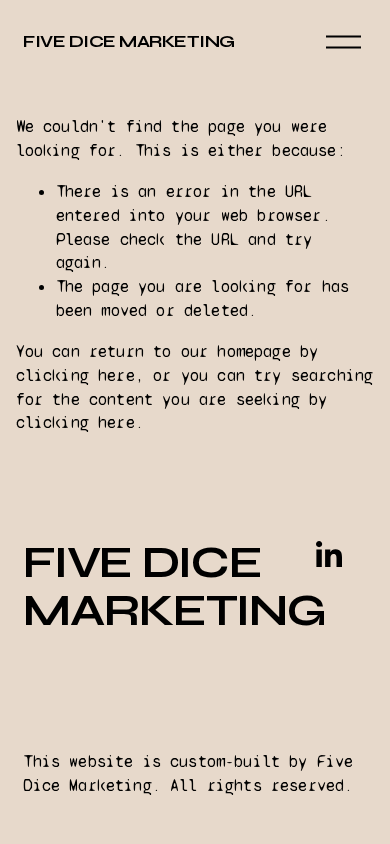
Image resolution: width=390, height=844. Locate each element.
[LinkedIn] (328, 555)
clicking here (75, 375)
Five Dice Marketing (128, 41)
